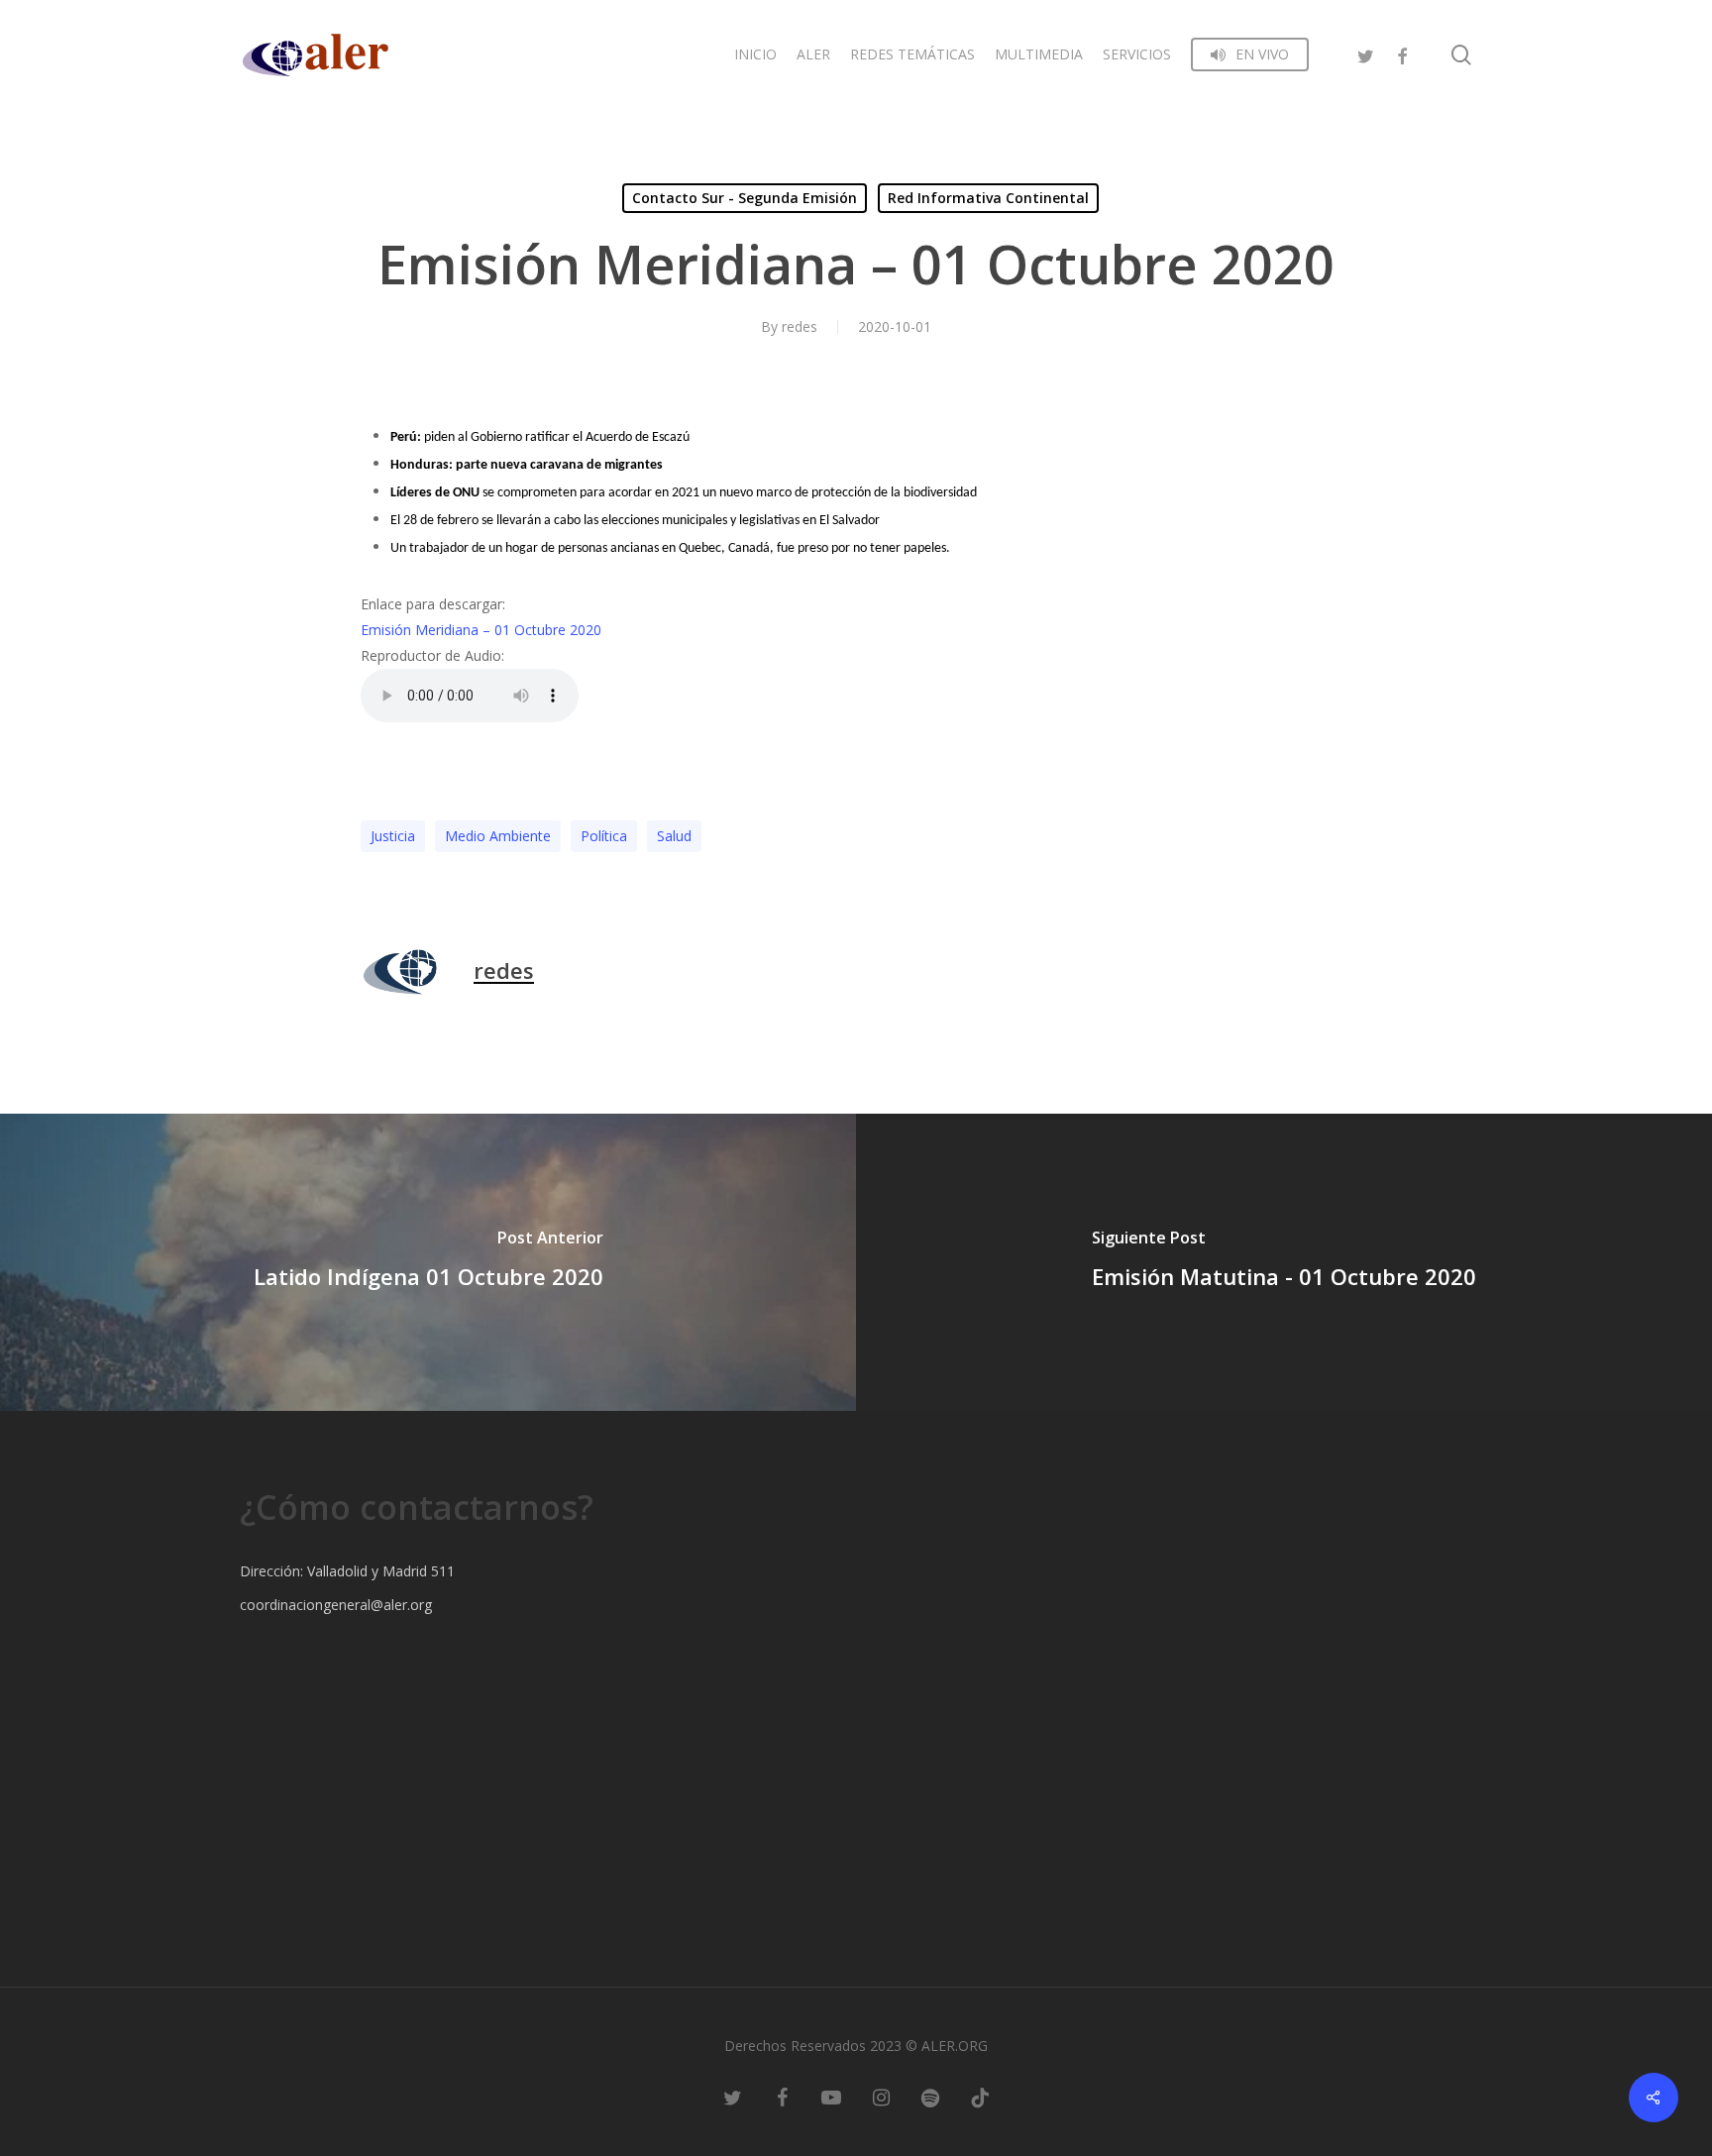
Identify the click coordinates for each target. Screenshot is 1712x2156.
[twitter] (1366, 54)
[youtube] (831, 2097)
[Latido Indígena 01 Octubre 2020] (428, 1262)
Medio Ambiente (498, 836)
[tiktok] (980, 2097)
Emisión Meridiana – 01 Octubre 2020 (481, 630)
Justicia (393, 836)
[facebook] (1402, 54)
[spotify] (930, 2097)
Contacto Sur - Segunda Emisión (745, 198)
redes (800, 326)
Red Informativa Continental (988, 198)
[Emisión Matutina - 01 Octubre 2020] (1284, 1262)
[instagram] (881, 2097)
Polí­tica (604, 836)
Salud (674, 836)
